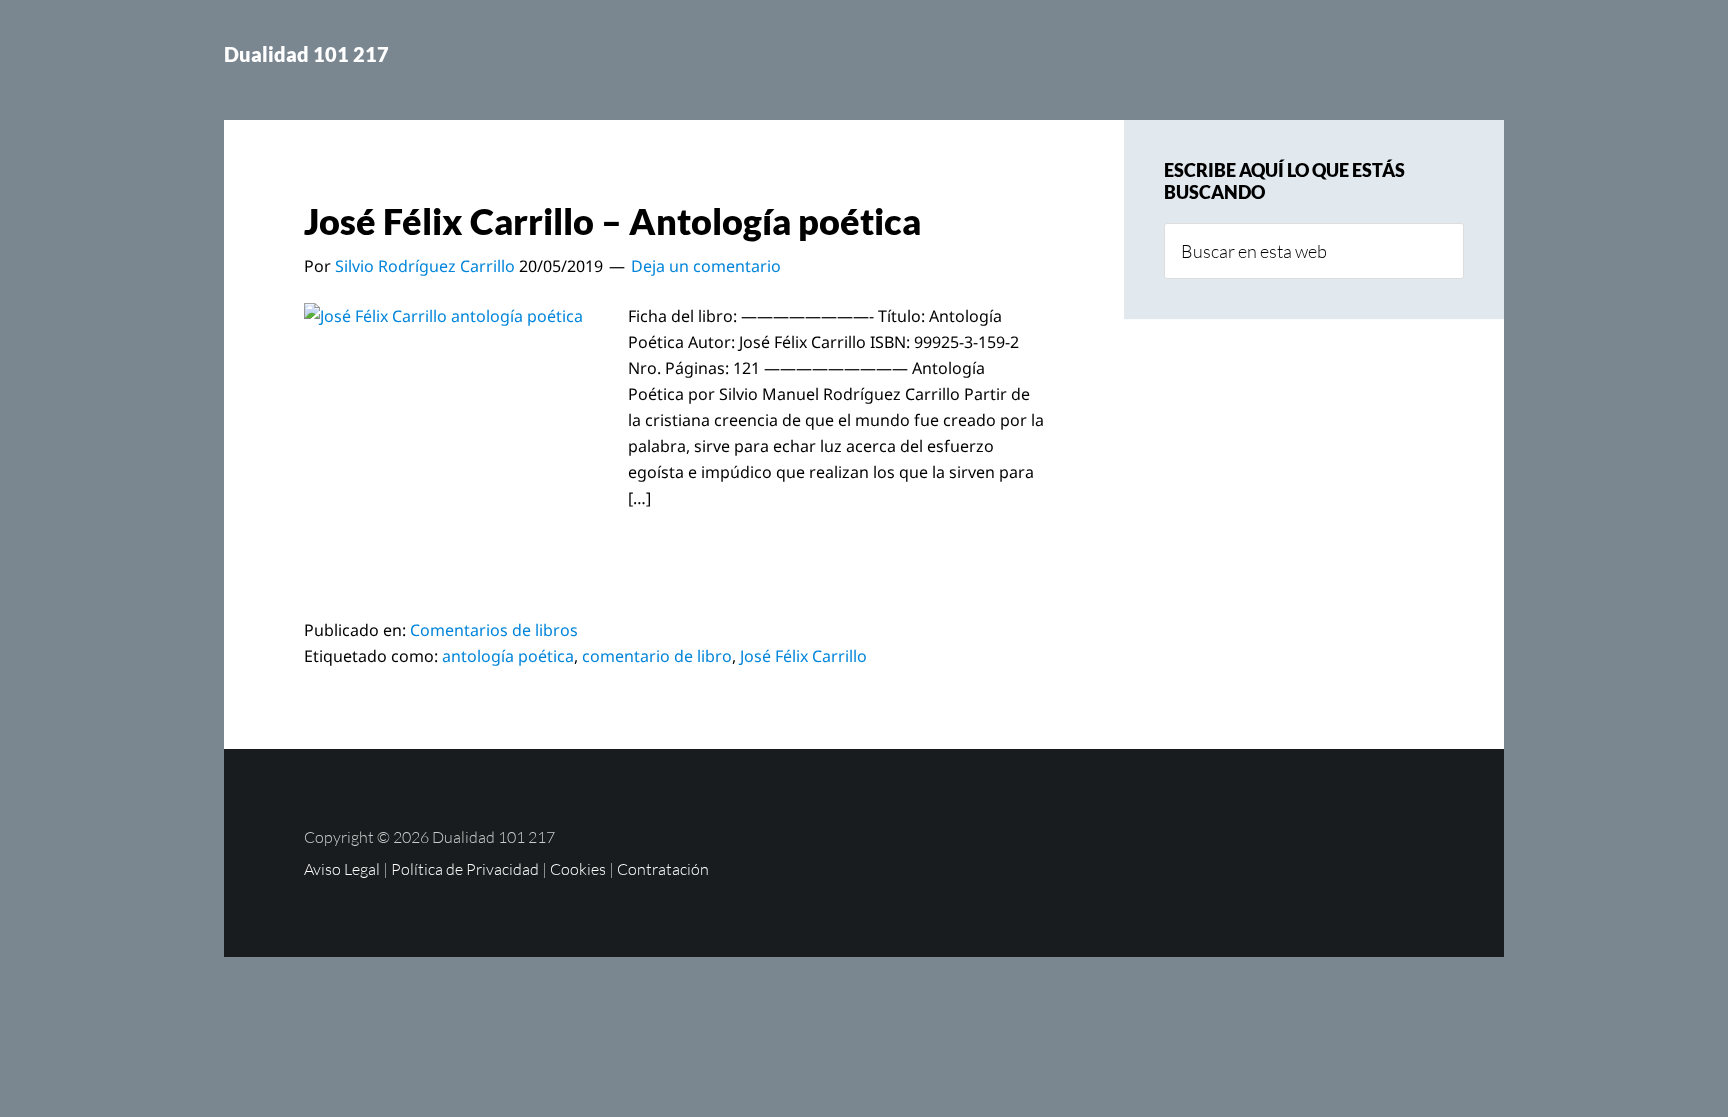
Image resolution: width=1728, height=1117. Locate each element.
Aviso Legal (342, 869)
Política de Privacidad (465, 869)
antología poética (508, 656)
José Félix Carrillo (803, 656)
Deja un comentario (706, 266)
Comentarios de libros (494, 630)
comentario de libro (657, 656)
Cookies (578, 869)
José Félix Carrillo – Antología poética (612, 221)
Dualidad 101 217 (306, 54)
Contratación (663, 869)
